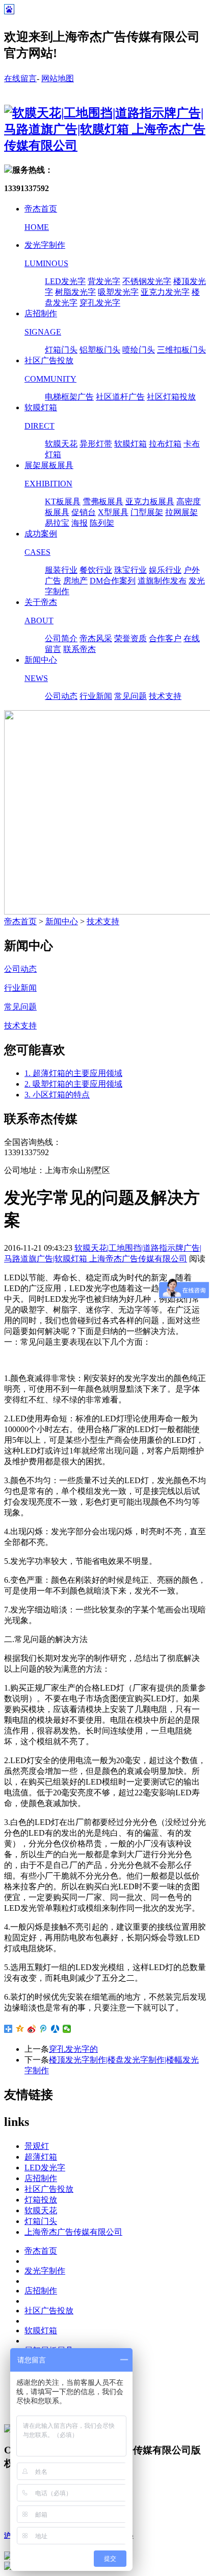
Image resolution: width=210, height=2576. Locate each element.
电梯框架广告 (69, 397)
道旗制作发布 (162, 581)
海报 (80, 523)
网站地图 (58, 78)
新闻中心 (62, 921)
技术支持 (165, 696)
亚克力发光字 (165, 292)
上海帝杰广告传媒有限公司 (73, 2232)
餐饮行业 (96, 570)
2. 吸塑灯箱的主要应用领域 (73, 1084)
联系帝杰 (80, 649)
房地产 (75, 581)
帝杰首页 (20, 921)
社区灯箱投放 (171, 397)
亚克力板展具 (150, 501)
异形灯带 (96, 444)
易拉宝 (57, 523)
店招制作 (41, 2178)
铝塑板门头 (100, 350)
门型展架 (147, 512)
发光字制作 (45, 2271)
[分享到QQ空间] (20, 2029)
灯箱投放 (41, 2200)
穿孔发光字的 (73, 2049)
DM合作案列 (113, 581)
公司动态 (61, 696)
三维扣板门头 (181, 350)
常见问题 (130, 696)
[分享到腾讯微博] (44, 2029)
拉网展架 (181, 512)
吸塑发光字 (118, 292)
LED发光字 (65, 281)
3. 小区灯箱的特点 (57, 1095)
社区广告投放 (49, 2189)
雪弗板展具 (103, 501)
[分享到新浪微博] (32, 2029)
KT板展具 (63, 501)
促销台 (84, 512)
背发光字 (104, 281)
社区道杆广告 (120, 397)
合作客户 (165, 638)
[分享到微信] (67, 2029)
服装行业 (61, 570)
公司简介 (61, 638)
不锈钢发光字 (147, 281)
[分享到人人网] (55, 2029)
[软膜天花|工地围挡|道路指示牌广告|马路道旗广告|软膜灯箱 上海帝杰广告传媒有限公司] (105, 146)
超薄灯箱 (41, 2157)
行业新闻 (96, 696)
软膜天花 (61, 444)
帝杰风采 (96, 638)
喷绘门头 (139, 350)
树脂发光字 (75, 292)
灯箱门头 (61, 350)
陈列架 (102, 523)
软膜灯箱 (130, 444)
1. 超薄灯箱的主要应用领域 (73, 1073)
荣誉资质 (130, 638)
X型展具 (113, 512)
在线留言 (20, 78)
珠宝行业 (130, 570)
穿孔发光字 (100, 303)
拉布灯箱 (165, 444)
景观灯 (37, 2146)
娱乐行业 (165, 570)
